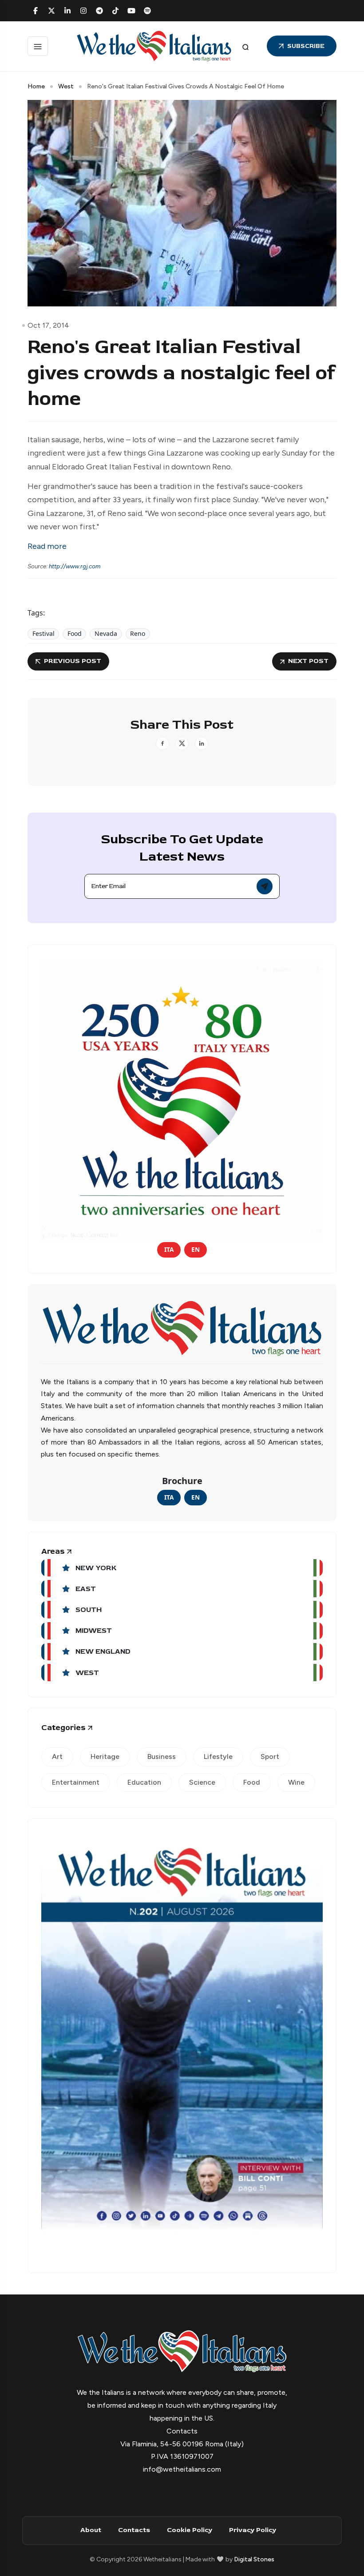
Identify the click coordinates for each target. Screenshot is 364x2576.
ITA (169, 1249)
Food (75, 633)
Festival (44, 633)
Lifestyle (218, 1756)
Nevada (106, 633)
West (66, 86)
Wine (296, 1782)
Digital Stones (254, 2559)
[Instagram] (83, 11)
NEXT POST (308, 661)
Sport (270, 1756)
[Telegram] (99, 11)
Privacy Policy (253, 2530)
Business (162, 1756)
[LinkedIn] (67, 11)
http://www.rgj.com (75, 566)
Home (36, 86)
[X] (51, 11)
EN (196, 1249)
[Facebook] (36, 11)
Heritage (105, 1756)
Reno (138, 633)
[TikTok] (115, 11)
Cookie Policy (190, 2530)
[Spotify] (147, 11)
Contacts (134, 2530)
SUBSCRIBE (306, 46)
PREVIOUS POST (73, 661)
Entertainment (76, 1782)
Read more (47, 546)
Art (57, 1756)
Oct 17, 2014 (48, 325)
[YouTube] (131, 11)
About (91, 2530)
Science (202, 1782)
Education (144, 1782)
